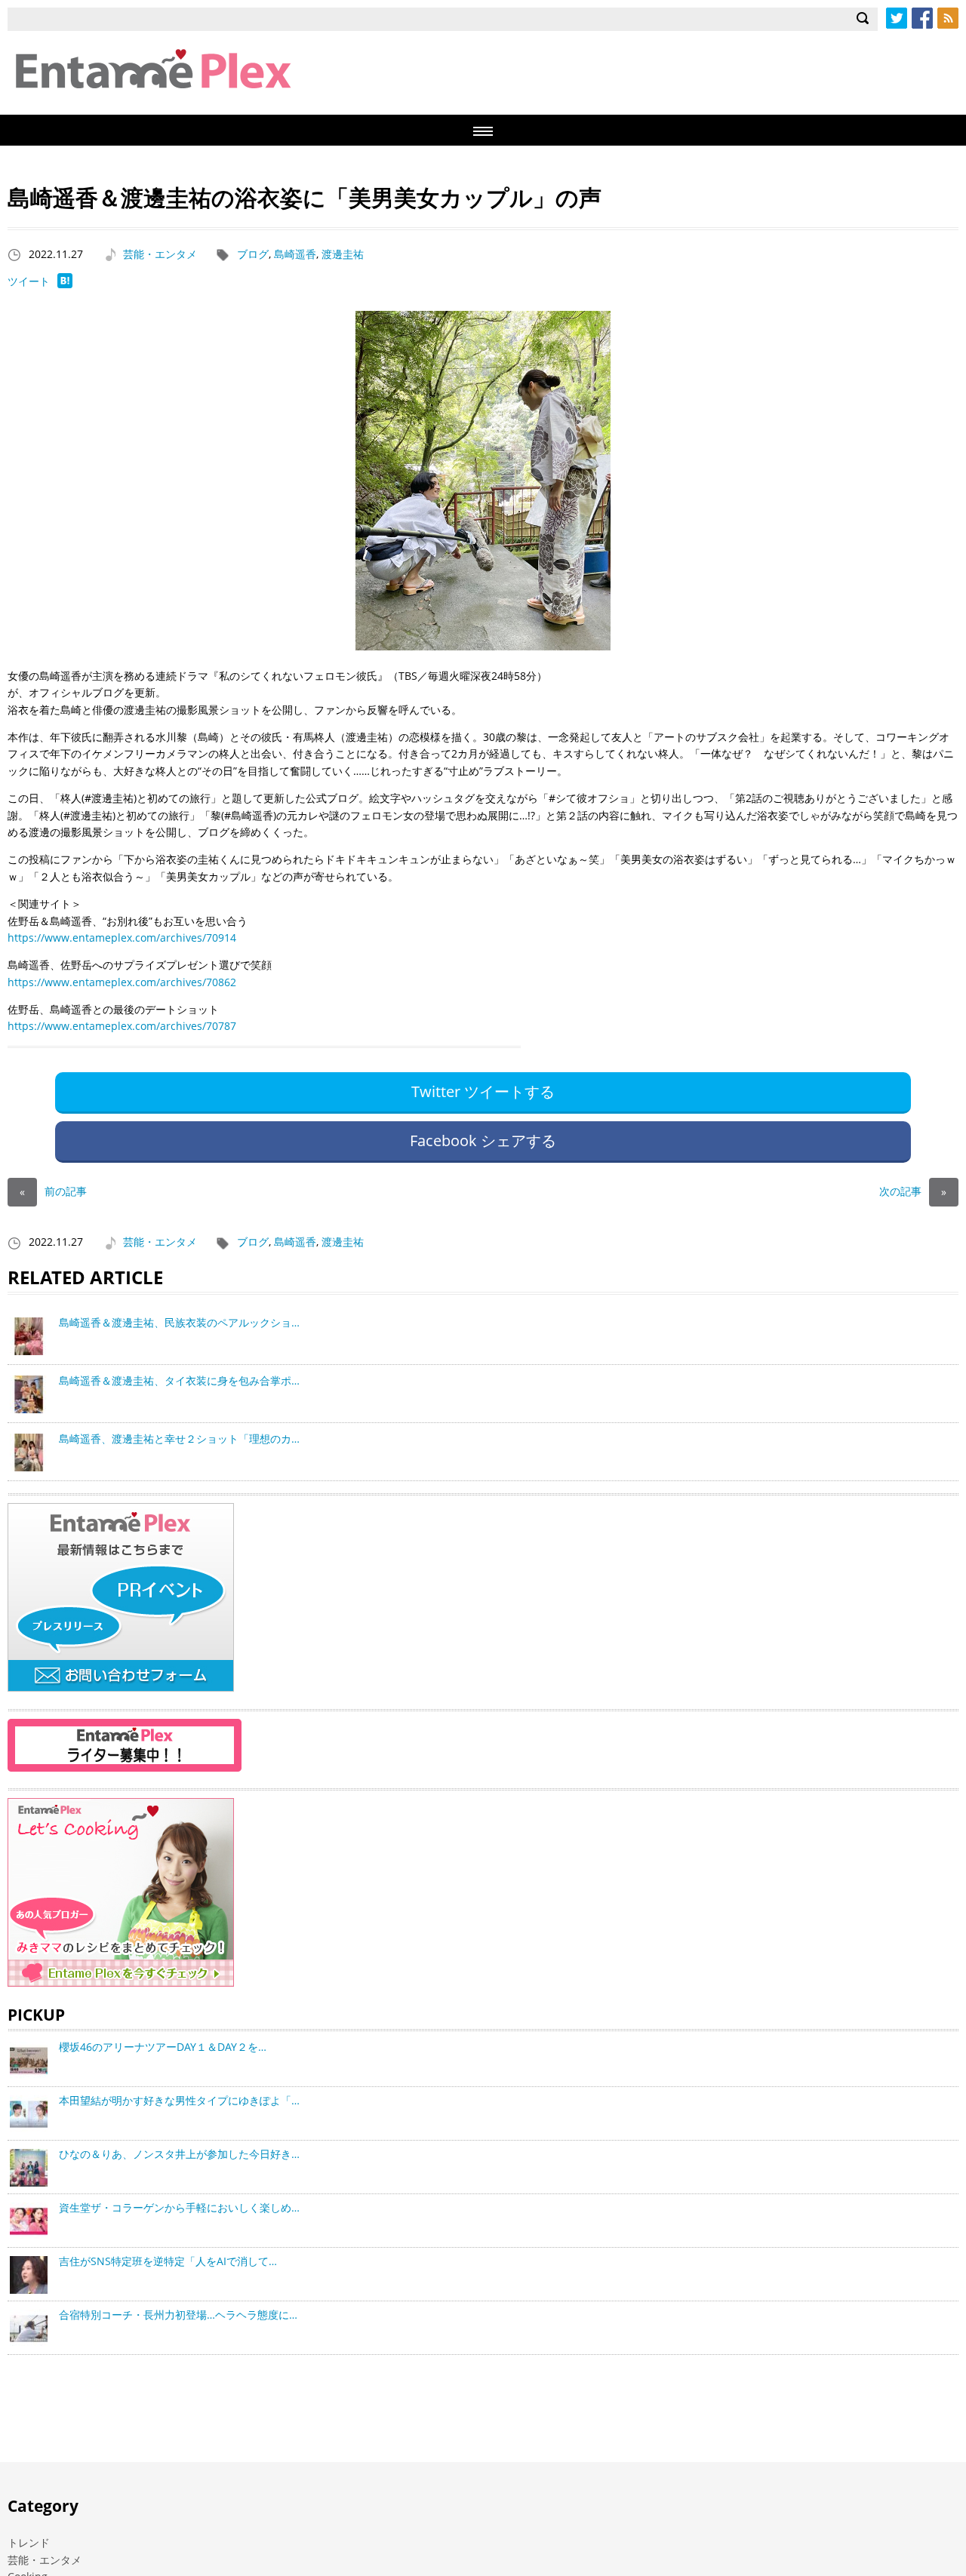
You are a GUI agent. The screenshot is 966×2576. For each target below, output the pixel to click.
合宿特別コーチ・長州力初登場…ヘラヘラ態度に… (178, 2315)
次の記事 (913, 1191)
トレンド (29, 2542)
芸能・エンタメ (160, 254)
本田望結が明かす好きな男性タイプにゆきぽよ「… (179, 2100)
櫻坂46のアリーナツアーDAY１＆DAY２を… (163, 2047)
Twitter (897, 18)
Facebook (922, 18)
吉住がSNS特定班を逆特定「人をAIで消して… (168, 2261)
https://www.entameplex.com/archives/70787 (122, 1026)
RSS (948, 18)
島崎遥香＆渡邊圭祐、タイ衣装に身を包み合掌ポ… (179, 1380)
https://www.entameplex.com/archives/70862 (122, 982)
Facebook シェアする (483, 1140)
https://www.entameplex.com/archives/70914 (122, 938)
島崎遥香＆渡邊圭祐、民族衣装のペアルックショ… (179, 1322)
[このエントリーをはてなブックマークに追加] (65, 284)
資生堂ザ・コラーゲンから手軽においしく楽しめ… (179, 2207)
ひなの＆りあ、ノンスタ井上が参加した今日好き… (179, 2154)
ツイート (29, 281)
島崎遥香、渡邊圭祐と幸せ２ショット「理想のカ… (179, 1439)
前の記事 (53, 1191)
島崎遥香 (295, 254)
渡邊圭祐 (343, 254)
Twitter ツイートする (483, 1091)
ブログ (253, 254)
